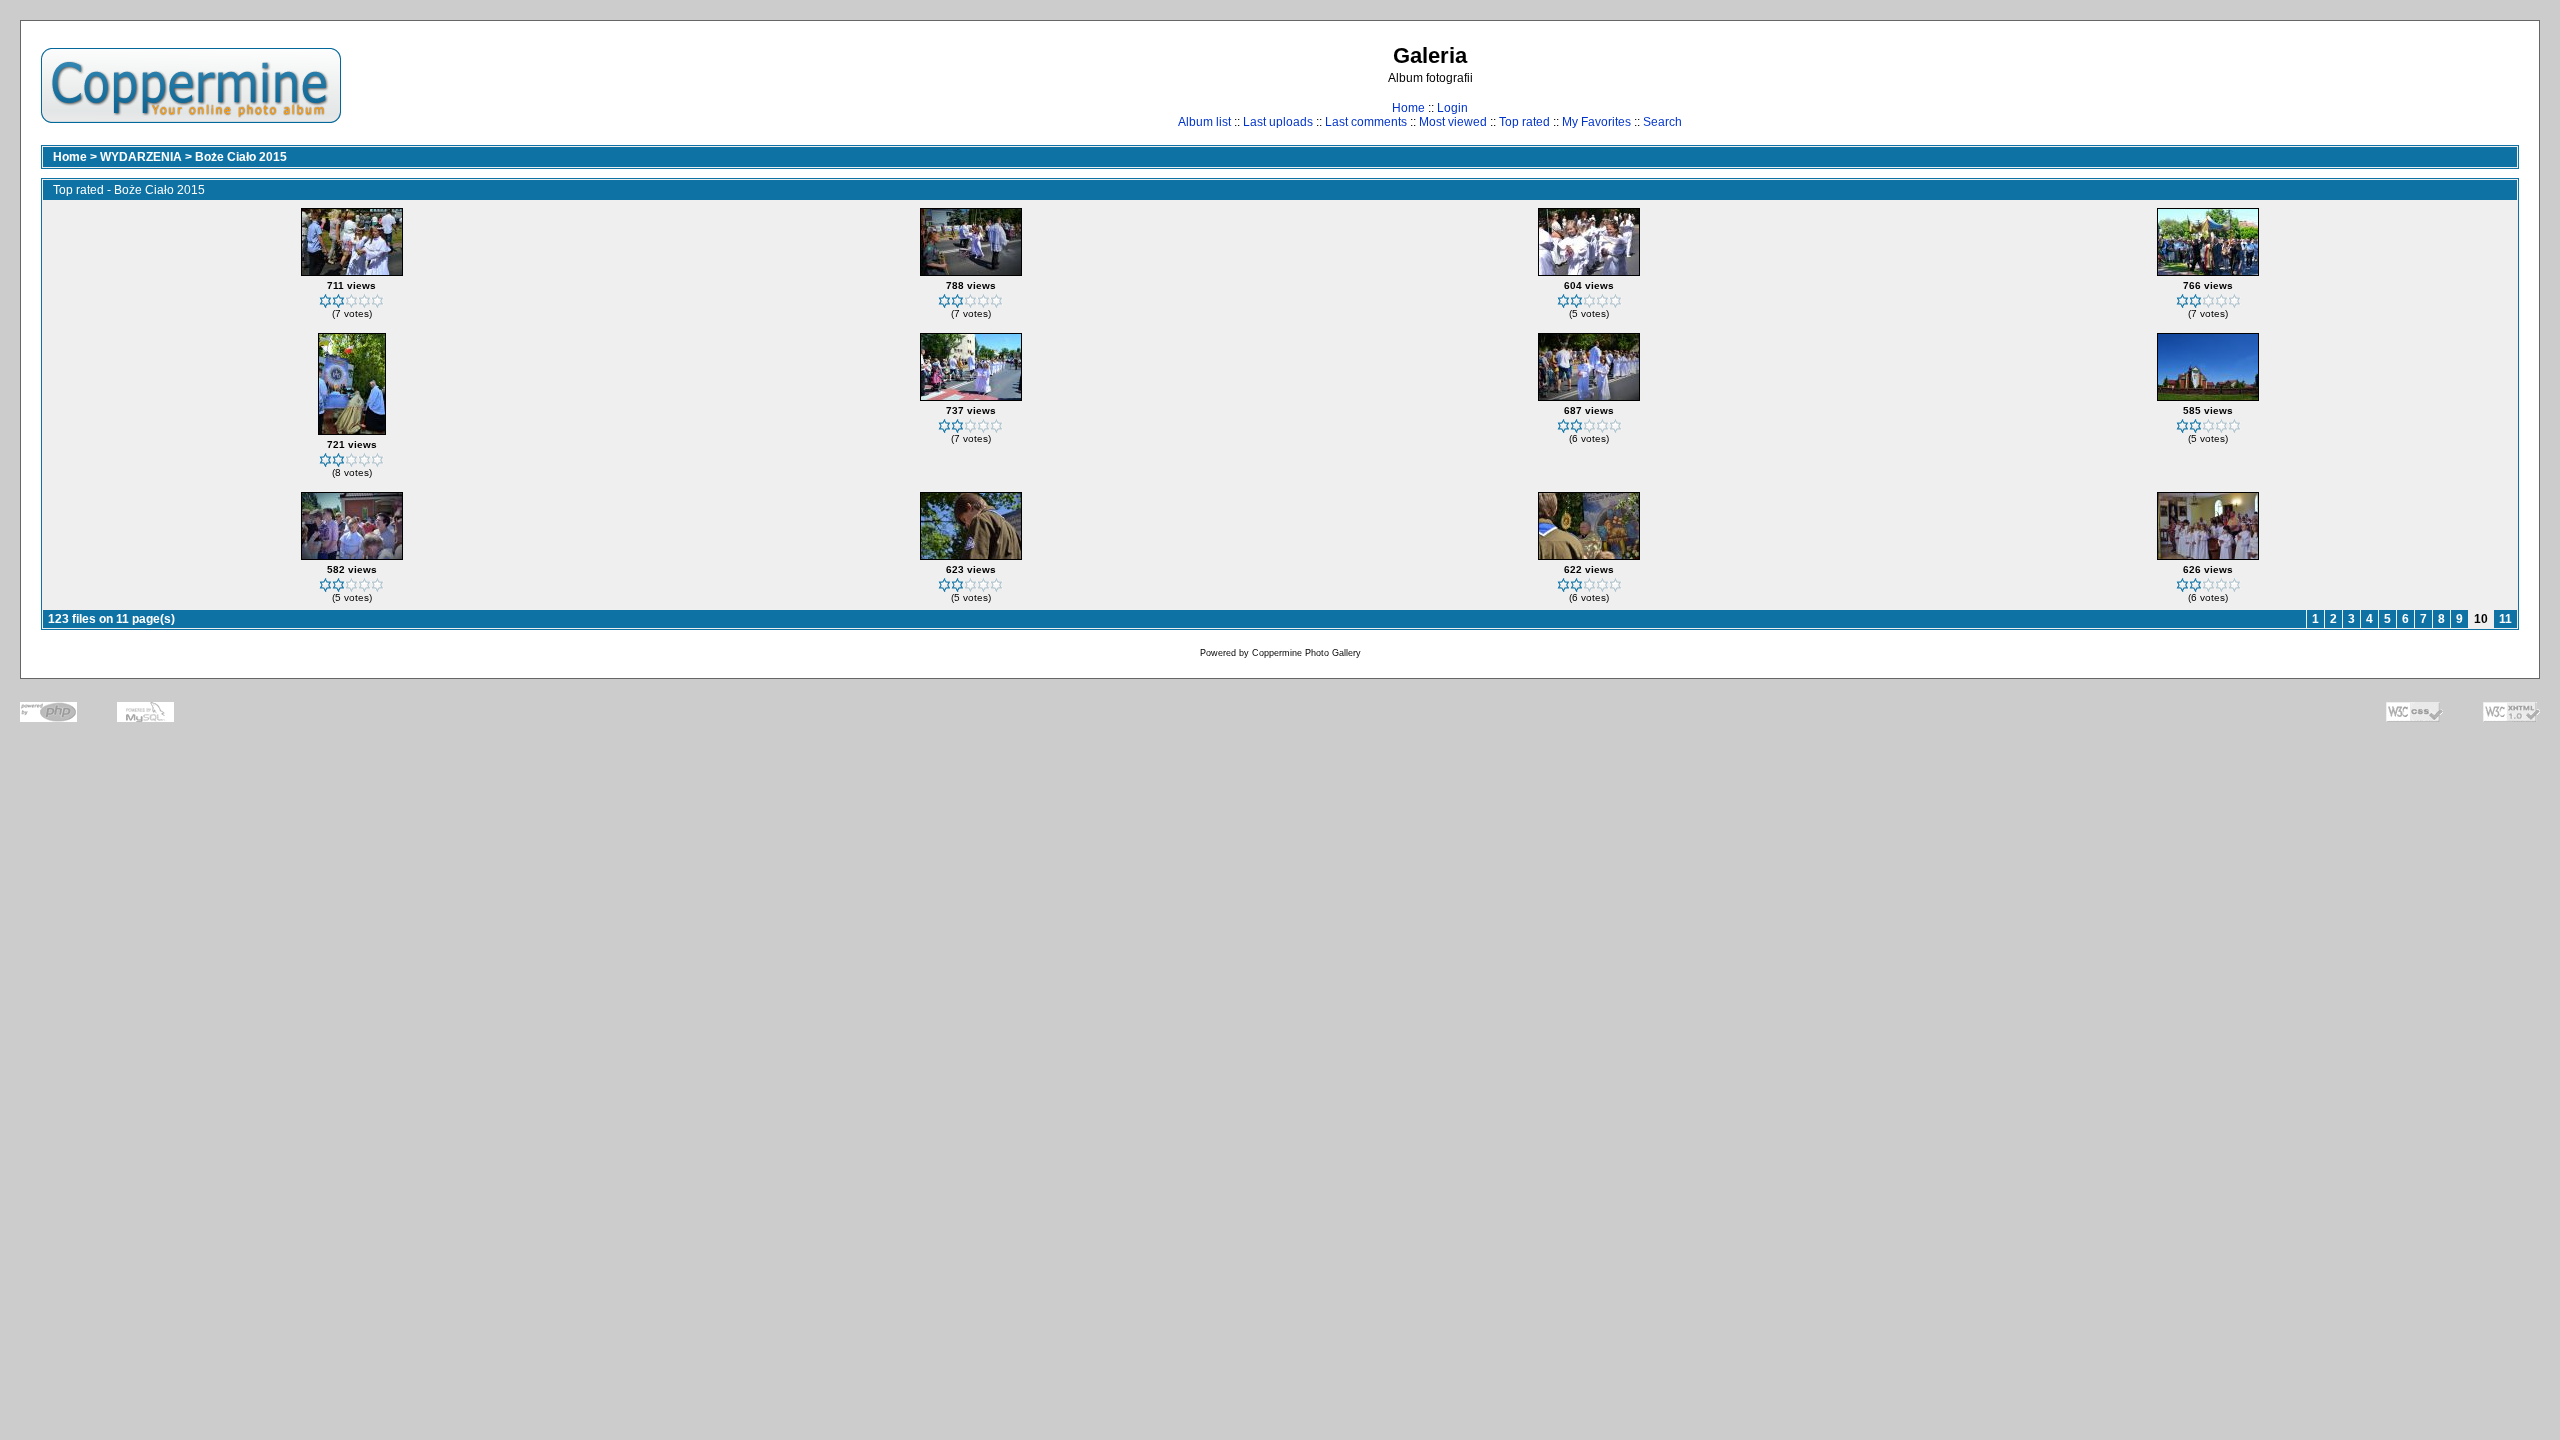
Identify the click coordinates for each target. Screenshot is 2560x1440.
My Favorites (1596, 122)
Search (1662, 122)
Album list (1204, 122)
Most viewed (1453, 122)
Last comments (1366, 122)
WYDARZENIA (141, 157)
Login (1452, 108)
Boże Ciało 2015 (241, 157)
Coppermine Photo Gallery (1306, 653)
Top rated (1524, 122)
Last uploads (1278, 122)
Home (1408, 108)
